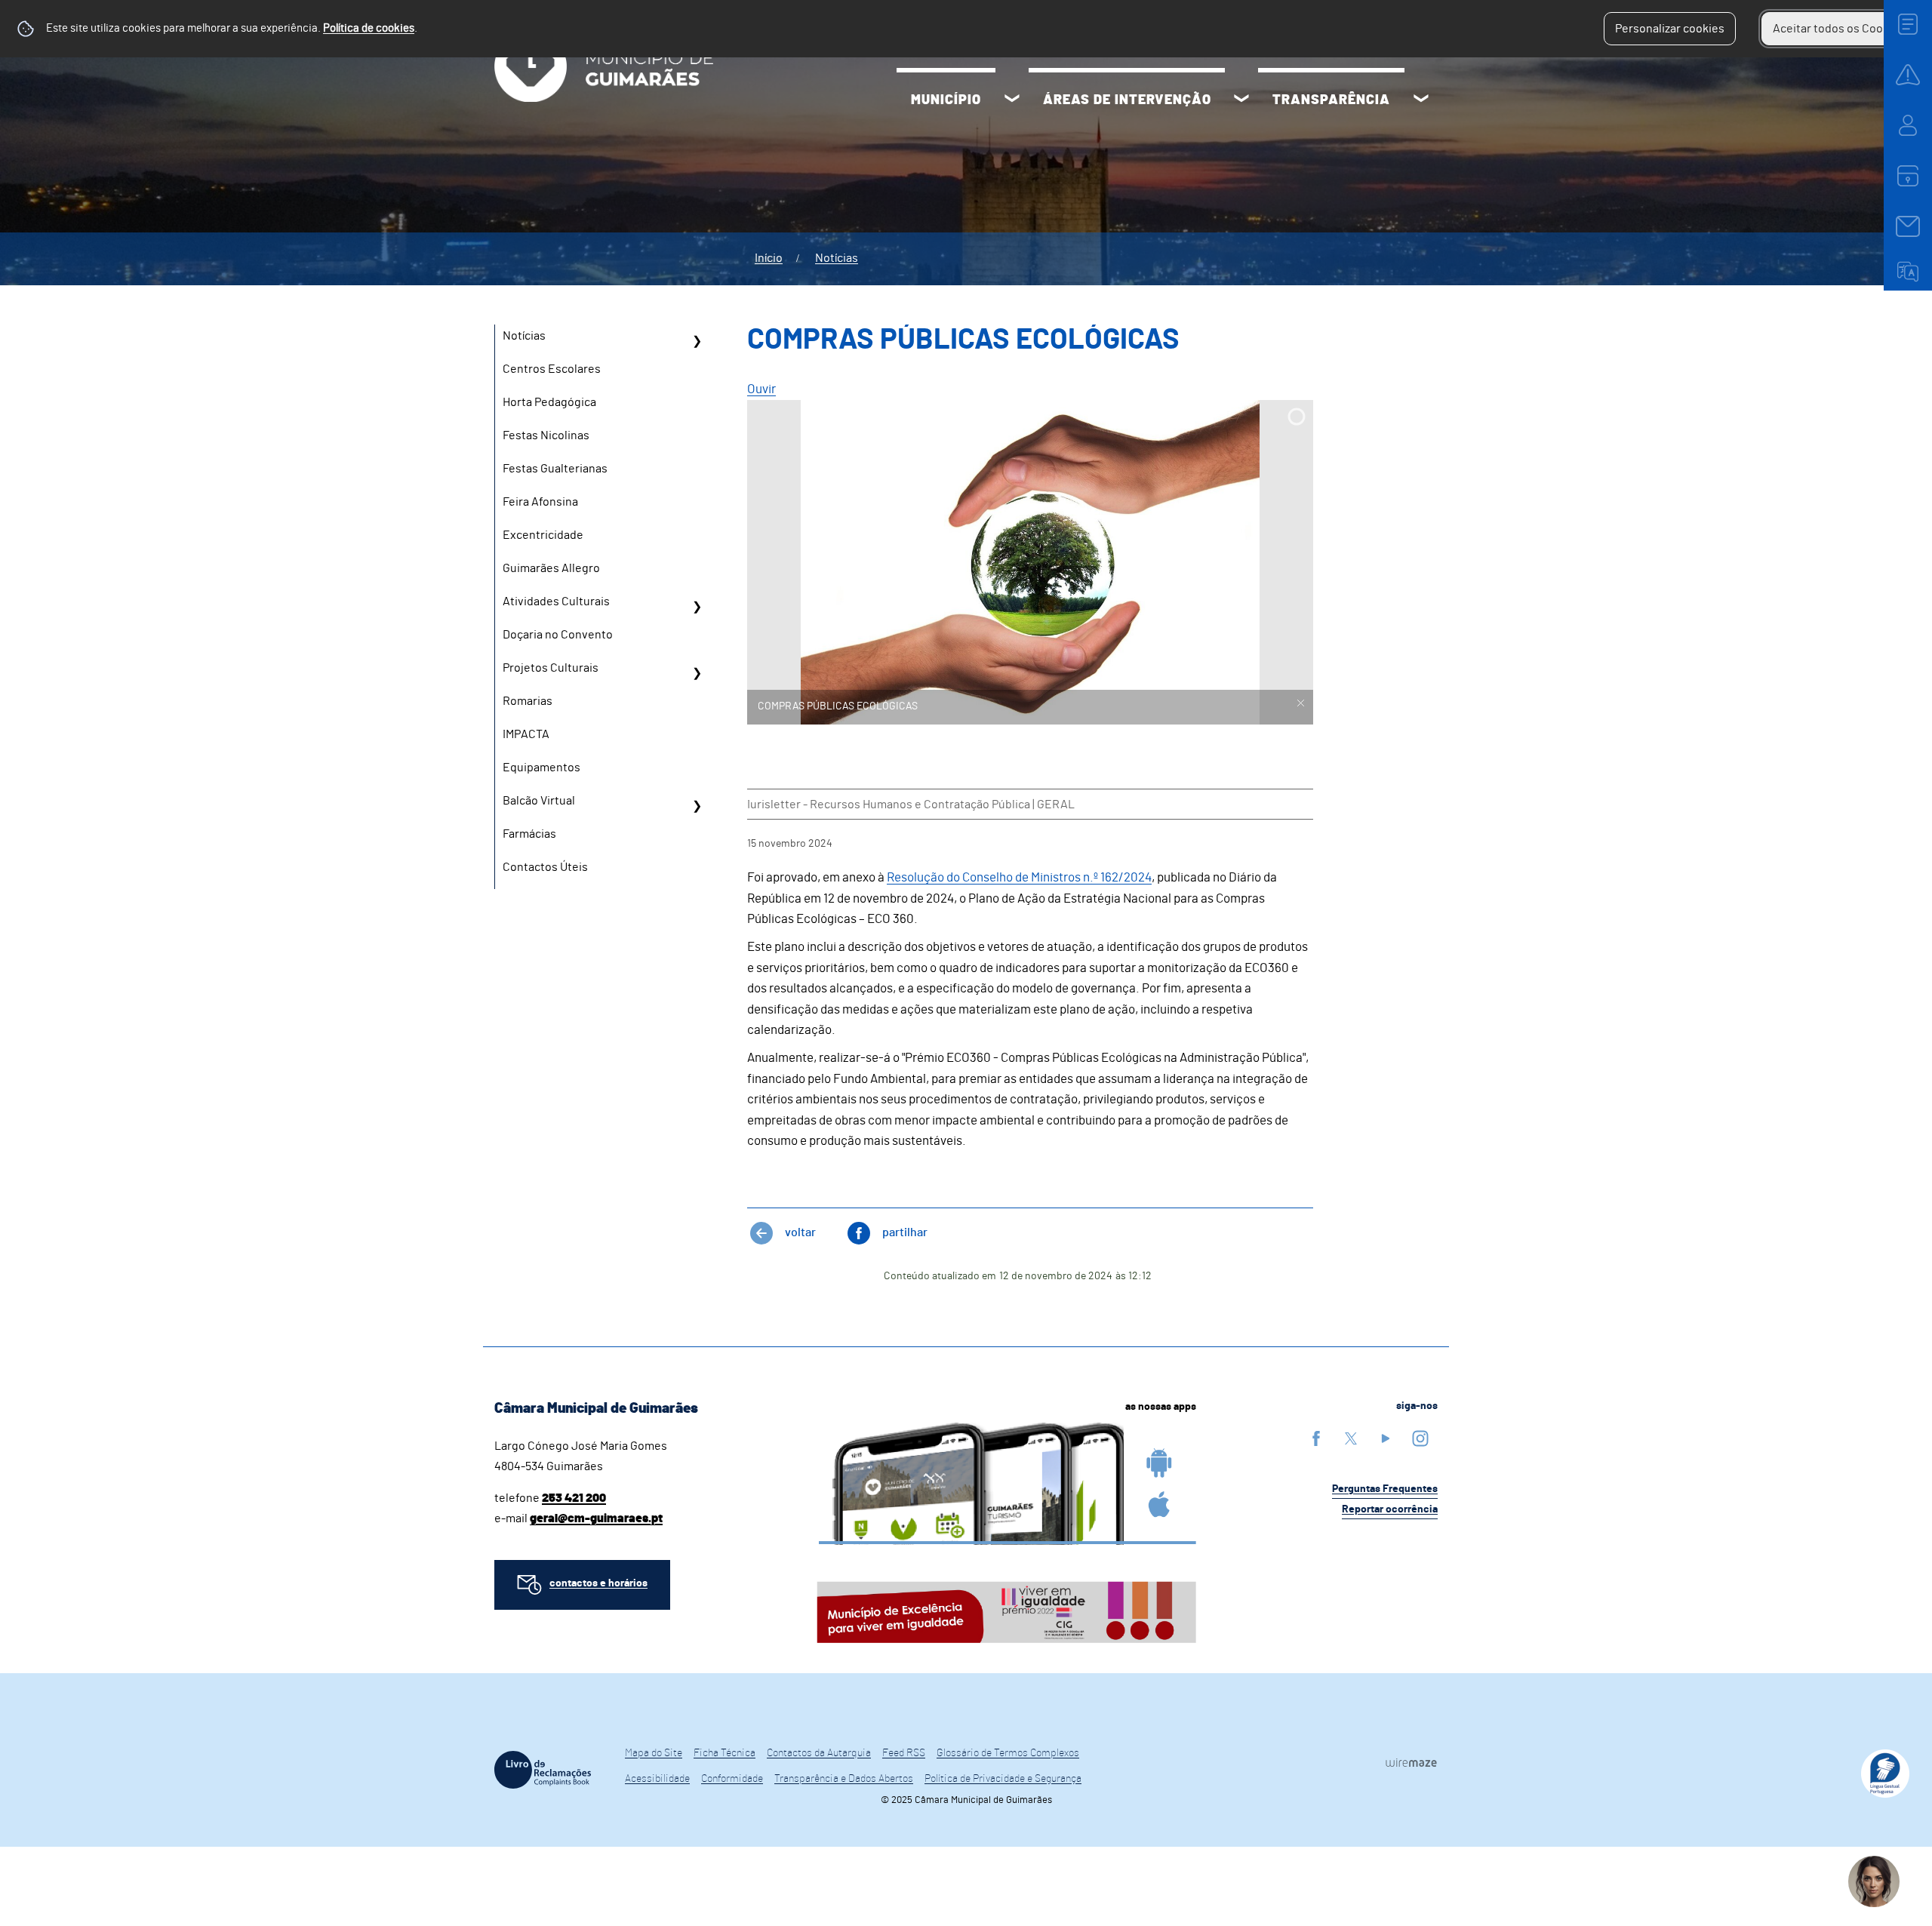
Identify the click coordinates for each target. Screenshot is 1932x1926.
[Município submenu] (1012, 100)
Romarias (528, 701)
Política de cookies (369, 28)
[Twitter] (1351, 1438)
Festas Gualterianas (555, 469)
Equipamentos (541, 768)
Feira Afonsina (540, 502)
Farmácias (529, 834)
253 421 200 (574, 1498)
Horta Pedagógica (549, 402)
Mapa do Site (654, 1753)
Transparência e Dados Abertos (844, 1779)
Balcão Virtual (539, 801)
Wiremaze (1411, 1763)
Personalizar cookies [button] (1670, 29)
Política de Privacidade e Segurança (1003, 1779)
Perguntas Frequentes (1385, 1489)
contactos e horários (598, 1583)
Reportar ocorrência (1390, 1509)
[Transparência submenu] (1421, 100)
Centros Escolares (552, 369)
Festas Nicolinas (546, 435)
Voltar (800, 1232)
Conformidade (732, 1779)
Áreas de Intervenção (1127, 100)
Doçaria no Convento (558, 635)
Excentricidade (543, 535)
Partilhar (905, 1232)
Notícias (837, 258)
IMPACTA (526, 734)
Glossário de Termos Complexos (1008, 1753)
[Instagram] (1420, 1438)
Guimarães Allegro (551, 568)
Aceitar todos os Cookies (1839, 29)
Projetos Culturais (551, 668)
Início (769, 258)
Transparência (1331, 100)
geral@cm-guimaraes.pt (596, 1518)
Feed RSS (904, 1753)
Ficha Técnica (724, 1753)
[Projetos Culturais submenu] (697, 673)
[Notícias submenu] (697, 341)
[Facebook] (1316, 1438)
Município (946, 100)
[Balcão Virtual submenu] (697, 806)
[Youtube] (1386, 1438)
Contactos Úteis (545, 867)
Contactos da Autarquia (819, 1753)
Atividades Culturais (556, 601)
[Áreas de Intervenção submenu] (1241, 100)
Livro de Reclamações (543, 1770)
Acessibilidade (657, 1779)
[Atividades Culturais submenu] (697, 607)
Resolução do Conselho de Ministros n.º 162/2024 (1019, 877)
